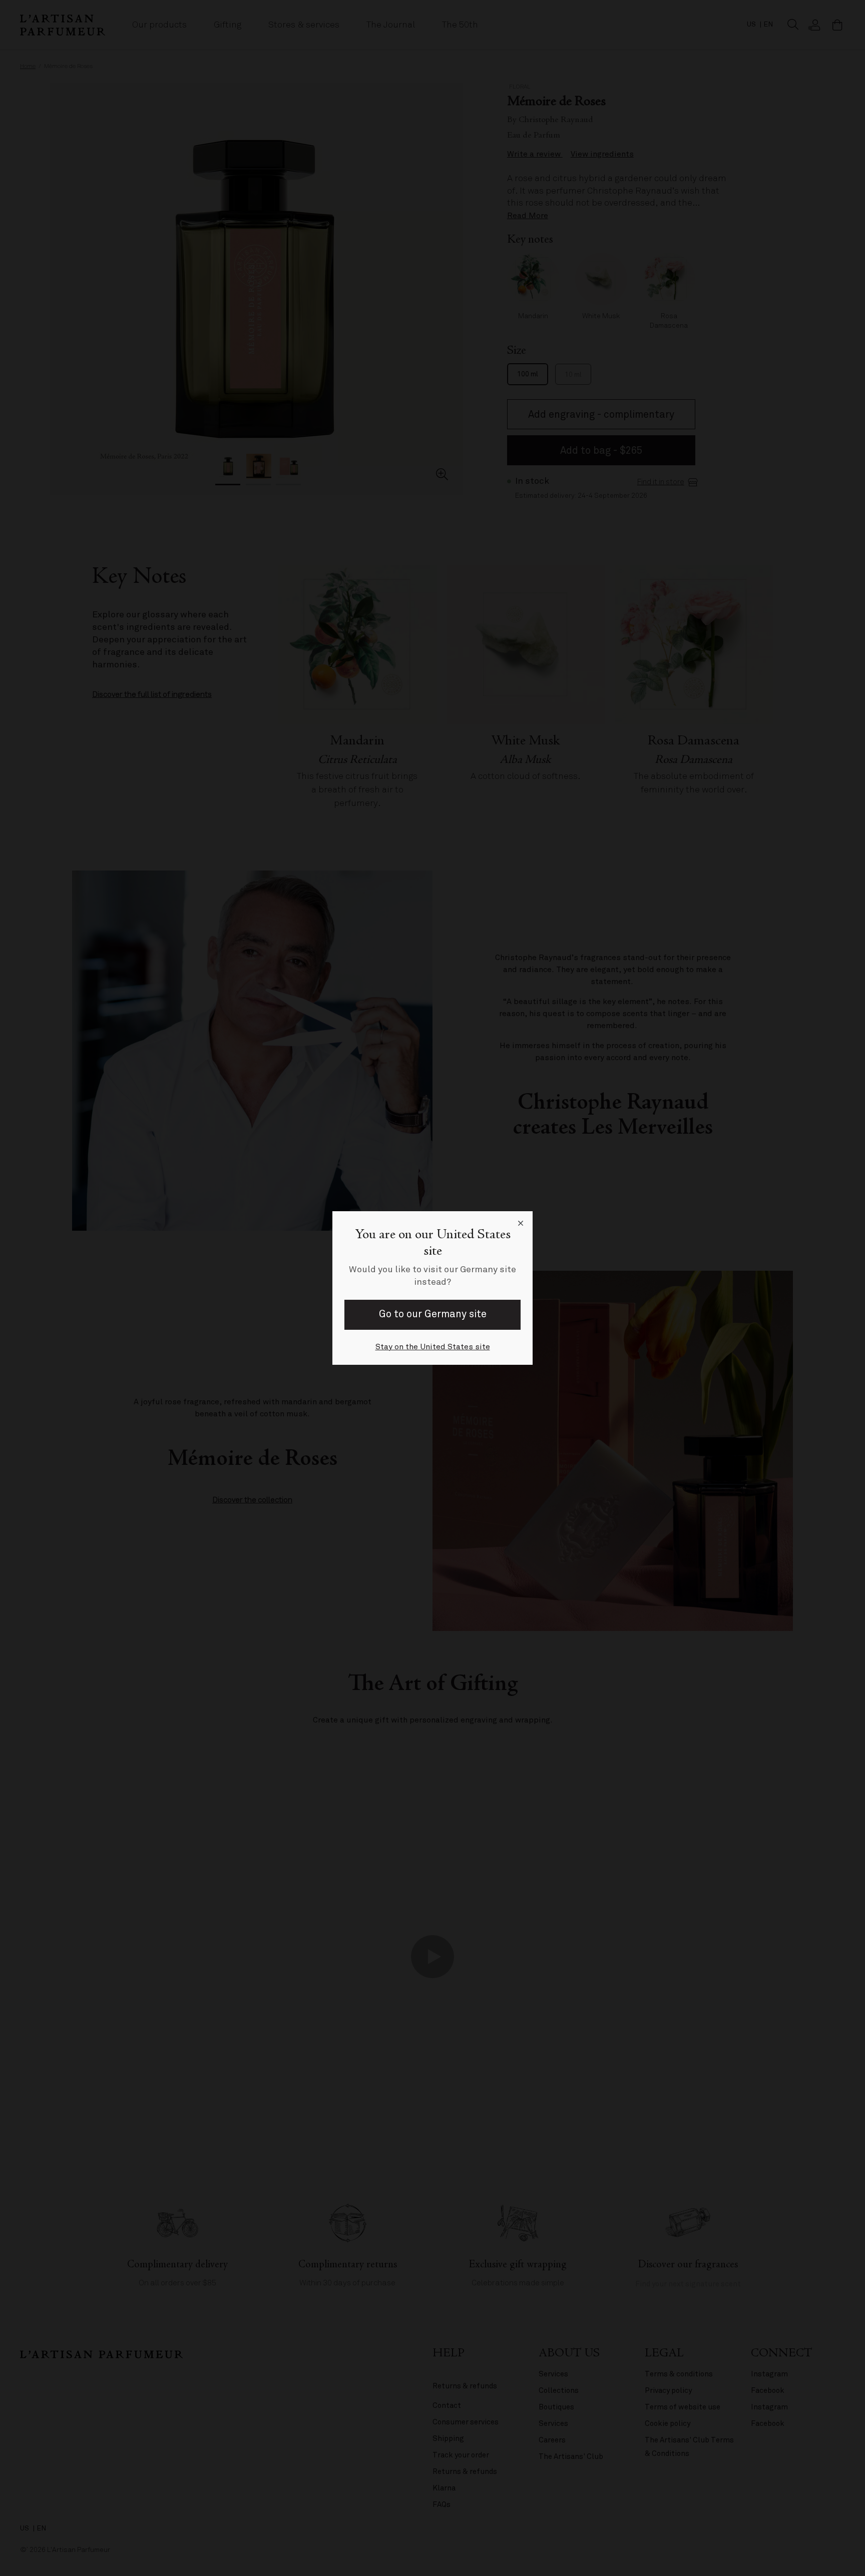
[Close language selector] (521, 1223)
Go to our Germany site (433, 1314)
